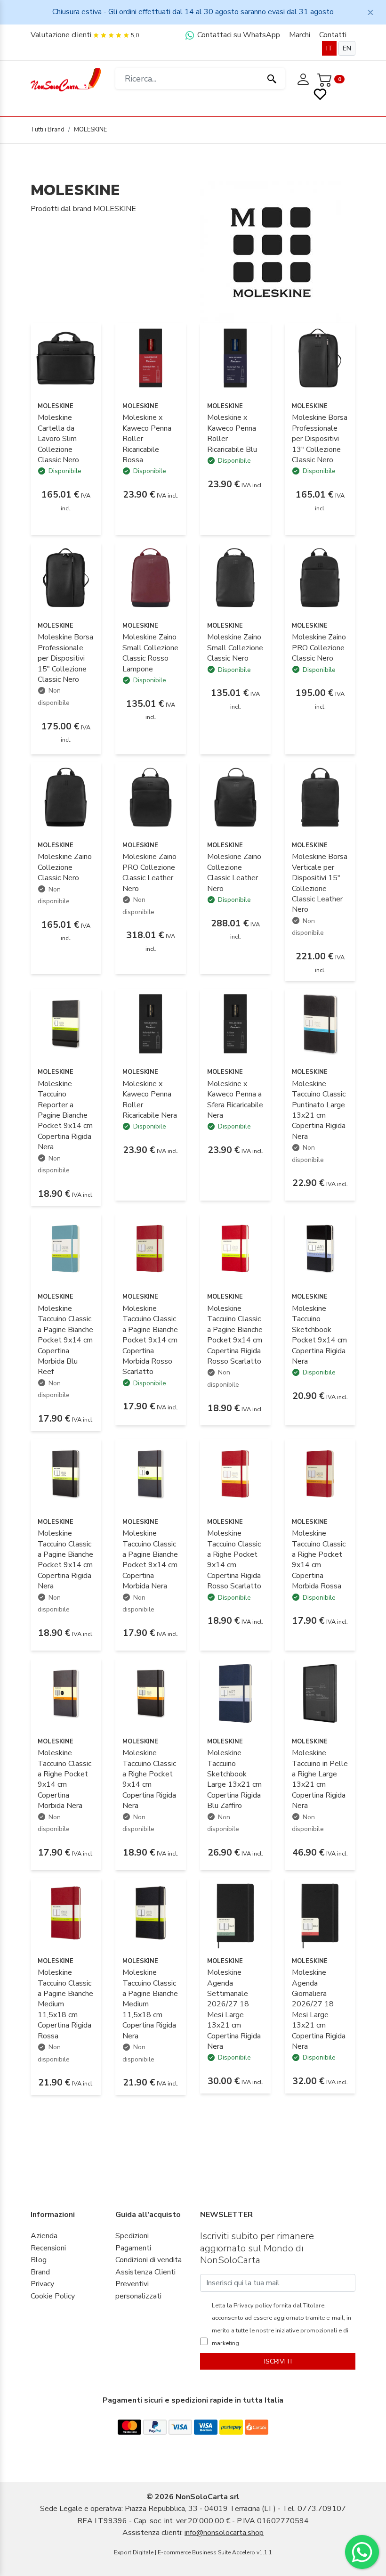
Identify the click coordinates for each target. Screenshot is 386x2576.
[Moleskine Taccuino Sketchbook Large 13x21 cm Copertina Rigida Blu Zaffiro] (235, 1693)
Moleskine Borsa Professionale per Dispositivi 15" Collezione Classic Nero (65, 658)
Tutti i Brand (48, 130)
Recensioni (48, 2248)
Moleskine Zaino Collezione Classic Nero (65, 867)
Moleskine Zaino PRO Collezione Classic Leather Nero (149, 872)
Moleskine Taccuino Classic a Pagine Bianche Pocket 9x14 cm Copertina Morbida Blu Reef (65, 1340)
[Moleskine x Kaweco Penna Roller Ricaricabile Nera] (151, 1023)
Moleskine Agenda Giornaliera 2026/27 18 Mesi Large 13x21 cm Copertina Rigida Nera (319, 2009)
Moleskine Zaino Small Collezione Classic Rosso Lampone (150, 653)
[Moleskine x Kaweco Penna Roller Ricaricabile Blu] (235, 358)
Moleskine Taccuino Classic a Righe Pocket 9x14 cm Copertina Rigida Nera (149, 1779)
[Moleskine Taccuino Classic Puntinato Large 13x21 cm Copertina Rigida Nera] (320, 1023)
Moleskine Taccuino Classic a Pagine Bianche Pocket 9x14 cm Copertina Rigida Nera (65, 1560)
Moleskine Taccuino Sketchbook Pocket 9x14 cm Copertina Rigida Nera (319, 1335)
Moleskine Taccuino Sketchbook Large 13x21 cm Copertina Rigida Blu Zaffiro (234, 1779)
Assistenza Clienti (145, 2272)
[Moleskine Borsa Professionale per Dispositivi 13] (320, 358)
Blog (39, 2260)
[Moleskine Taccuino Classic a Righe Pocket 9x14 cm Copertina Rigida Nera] (151, 1693)
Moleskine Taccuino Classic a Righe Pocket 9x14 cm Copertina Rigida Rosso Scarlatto (234, 1560)
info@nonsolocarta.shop (224, 2533)
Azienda (44, 2236)
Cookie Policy (53, 2296)
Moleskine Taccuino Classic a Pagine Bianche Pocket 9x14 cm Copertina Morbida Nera (150, 1560)
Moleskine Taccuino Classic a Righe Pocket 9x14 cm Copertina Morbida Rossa (319, 1560)
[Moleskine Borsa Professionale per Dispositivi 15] (66, 577)
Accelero (244, 2552)
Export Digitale (134, 2552)
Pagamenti (133, 2248)
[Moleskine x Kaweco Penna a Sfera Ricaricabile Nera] (235, 1023)
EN (347, 48)
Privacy (42, 2284)
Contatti (333, 35)
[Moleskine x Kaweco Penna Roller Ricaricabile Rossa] (151, 358)
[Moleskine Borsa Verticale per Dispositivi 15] (320, 797)
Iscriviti (278, 2361)
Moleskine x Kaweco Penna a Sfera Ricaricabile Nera (235, 1100)
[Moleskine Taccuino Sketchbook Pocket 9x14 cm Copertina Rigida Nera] (320, 1248)
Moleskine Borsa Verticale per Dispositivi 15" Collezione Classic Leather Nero (320, 883)
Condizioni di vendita (149, 2260)
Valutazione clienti (61, 35)
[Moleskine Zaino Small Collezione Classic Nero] (235, 577)
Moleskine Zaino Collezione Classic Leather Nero (234, 872)
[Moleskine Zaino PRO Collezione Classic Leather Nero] (151, 797)
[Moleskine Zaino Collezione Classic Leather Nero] (235, 797)
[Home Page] (66, 79)
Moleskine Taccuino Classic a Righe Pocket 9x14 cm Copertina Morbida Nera (64, 1779)
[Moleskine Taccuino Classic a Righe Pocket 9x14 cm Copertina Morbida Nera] (66, 1693)
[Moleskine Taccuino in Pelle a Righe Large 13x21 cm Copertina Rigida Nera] (320, 1693)
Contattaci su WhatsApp (238, 35)
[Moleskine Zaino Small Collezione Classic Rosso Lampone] (151, 577)
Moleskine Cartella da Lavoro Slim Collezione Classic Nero (58, 439)
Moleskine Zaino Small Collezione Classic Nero (235, 648)
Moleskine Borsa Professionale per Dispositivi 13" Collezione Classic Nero (320, 439)
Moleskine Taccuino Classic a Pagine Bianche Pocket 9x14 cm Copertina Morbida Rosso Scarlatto (150, 1340)
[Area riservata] (304, 79)
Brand (40, 2272)
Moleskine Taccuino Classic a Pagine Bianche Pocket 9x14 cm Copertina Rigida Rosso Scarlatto (235, 1335)
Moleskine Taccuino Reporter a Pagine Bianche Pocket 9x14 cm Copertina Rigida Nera (65, 1115)
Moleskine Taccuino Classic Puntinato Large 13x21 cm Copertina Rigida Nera (319, 1110)
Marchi (300, 35)
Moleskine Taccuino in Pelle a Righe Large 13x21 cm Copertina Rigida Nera (320, 1779)
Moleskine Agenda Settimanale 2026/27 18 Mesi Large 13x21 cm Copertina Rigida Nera (234, 2009)
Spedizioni (132, 2236)
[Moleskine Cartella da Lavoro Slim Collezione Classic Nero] (66, 358)
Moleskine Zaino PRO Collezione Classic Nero (319, 648)
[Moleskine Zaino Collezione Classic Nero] (66, 797)
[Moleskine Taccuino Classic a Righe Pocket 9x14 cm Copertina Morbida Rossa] (320, 1473)
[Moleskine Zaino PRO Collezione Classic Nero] (320, 577)
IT (329, 48)
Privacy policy (252, 2306)
